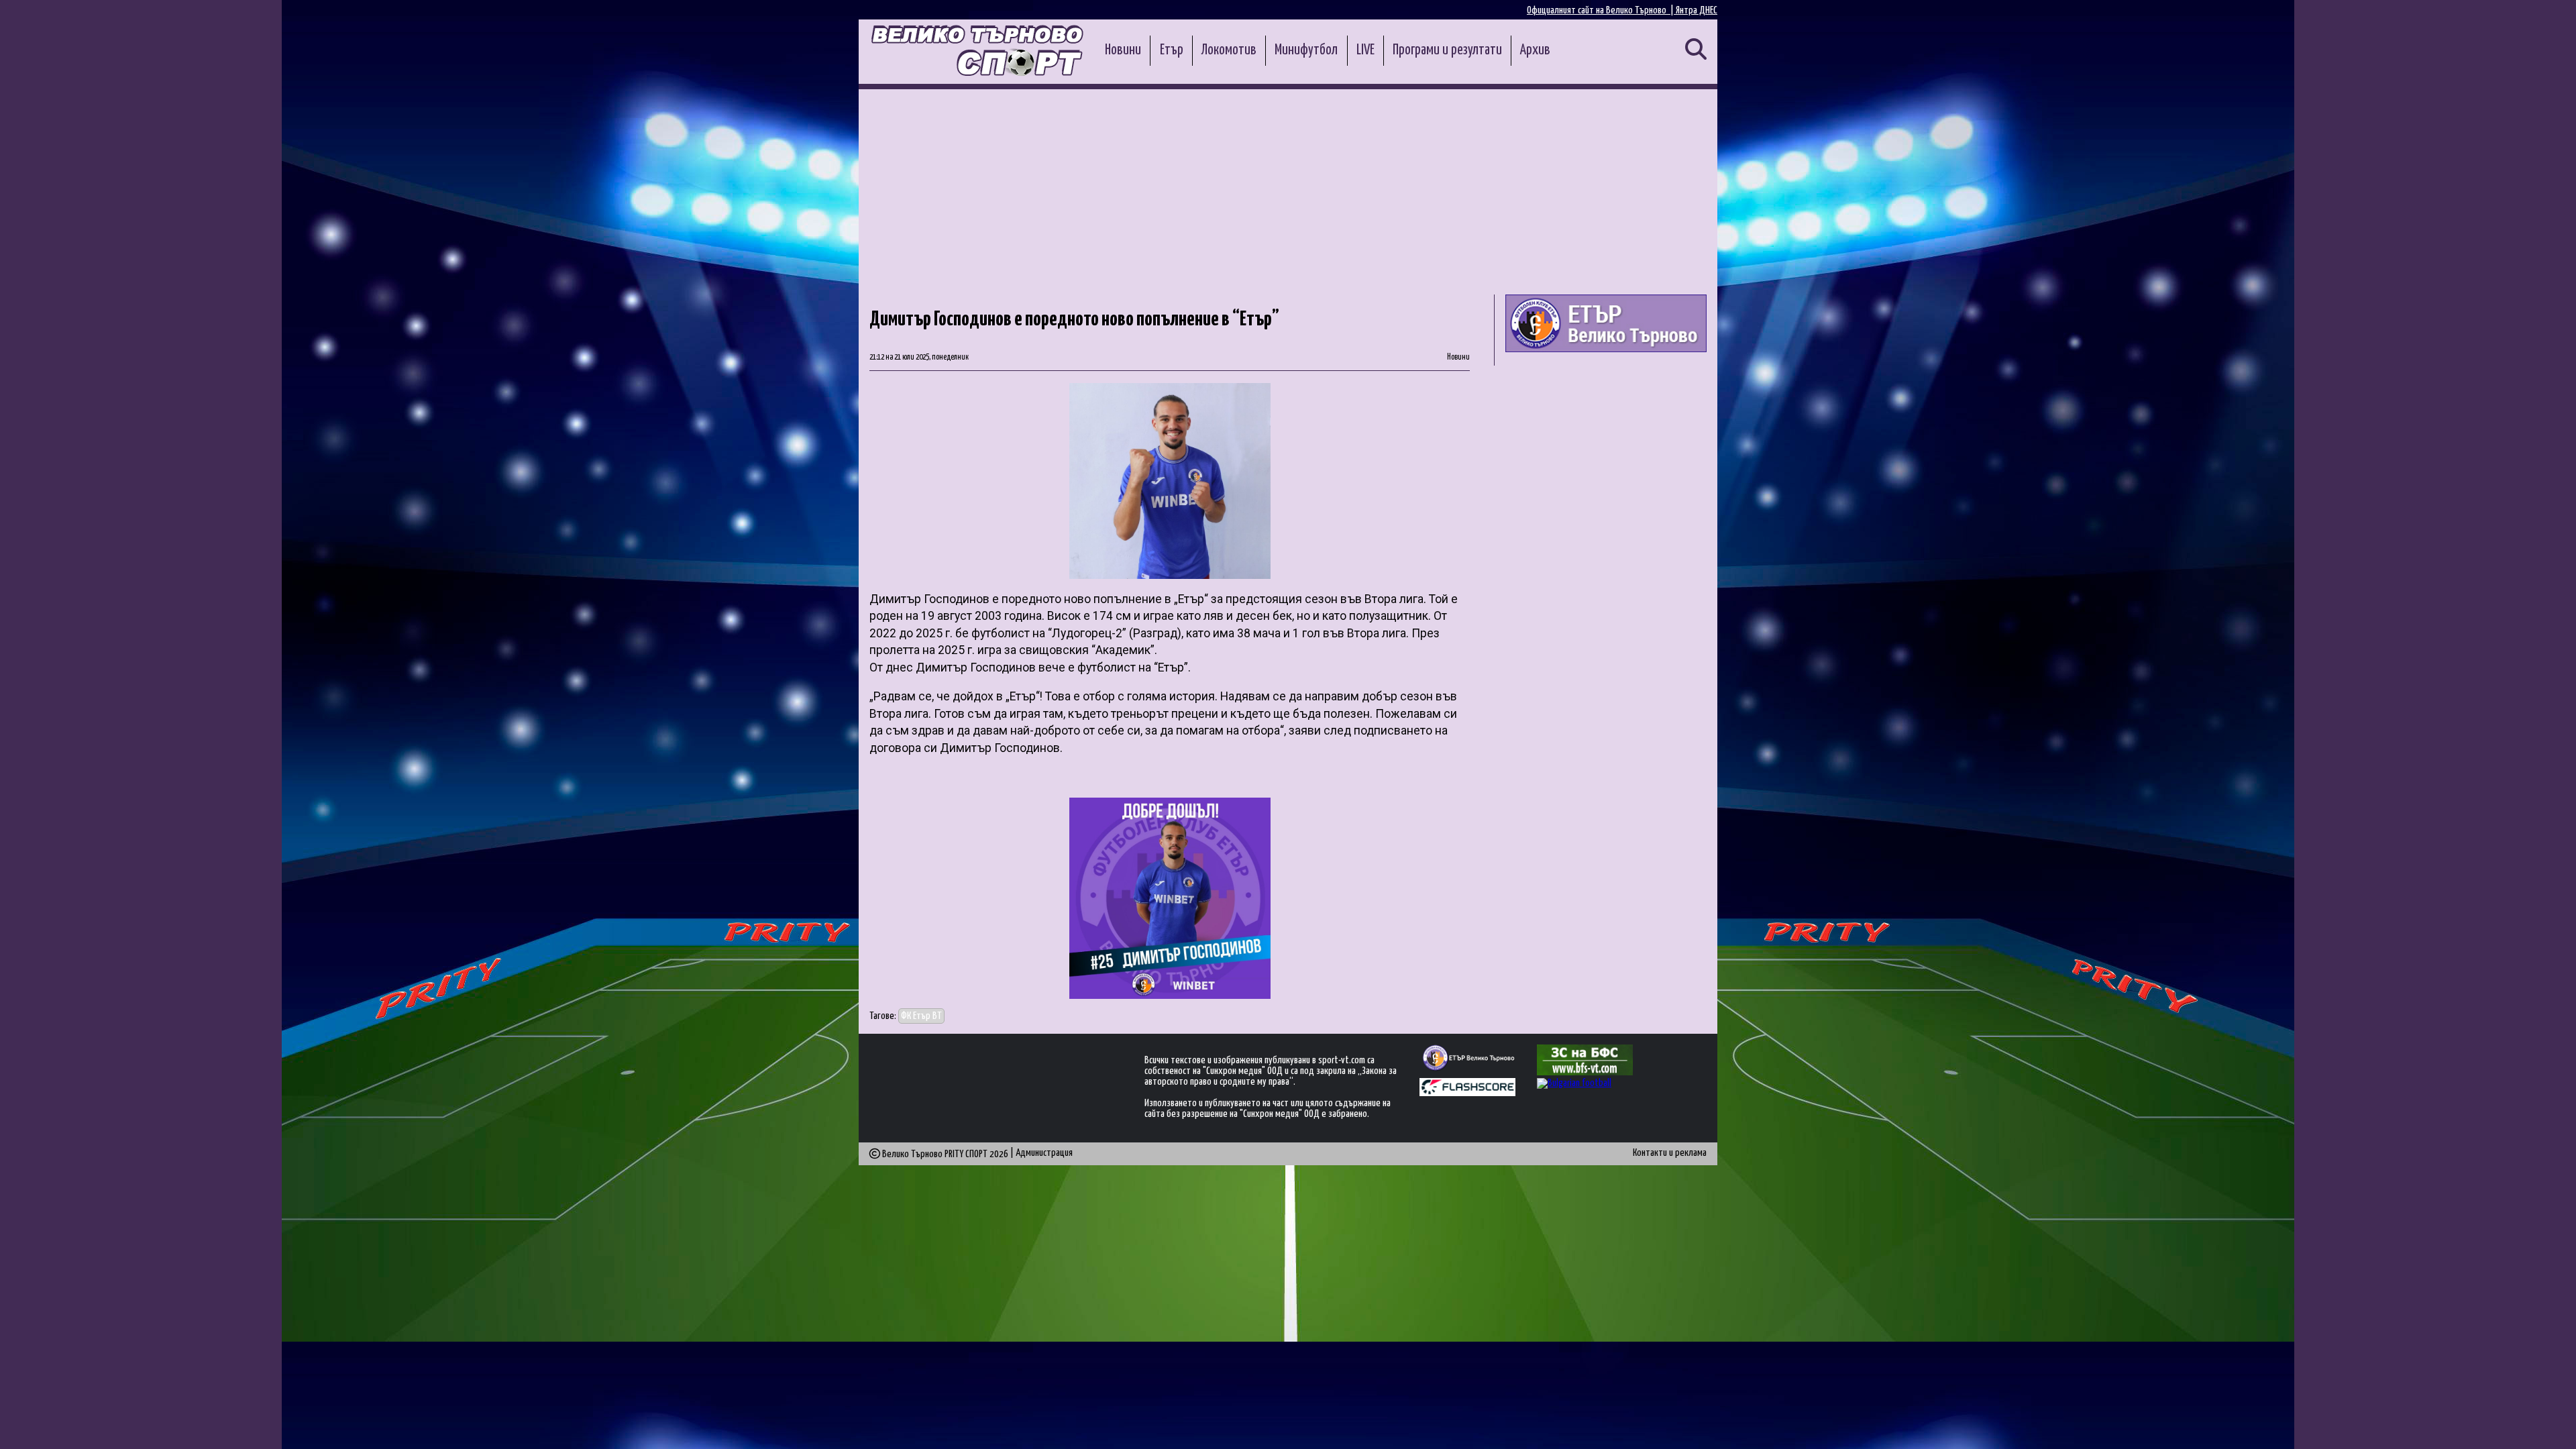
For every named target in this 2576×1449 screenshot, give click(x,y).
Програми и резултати (1447, 50)
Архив (1535, 50)
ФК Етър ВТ (921, 1016)
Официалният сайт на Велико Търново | (1601, 10)
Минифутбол (1306, 50)
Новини (1123, 50)
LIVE (1365, 50)
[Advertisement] (1288, 190)
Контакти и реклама (1670, 1153)
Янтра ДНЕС (1697, 10)
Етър (1172, 50)
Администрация (1044, 1153)
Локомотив (1229, 50)
